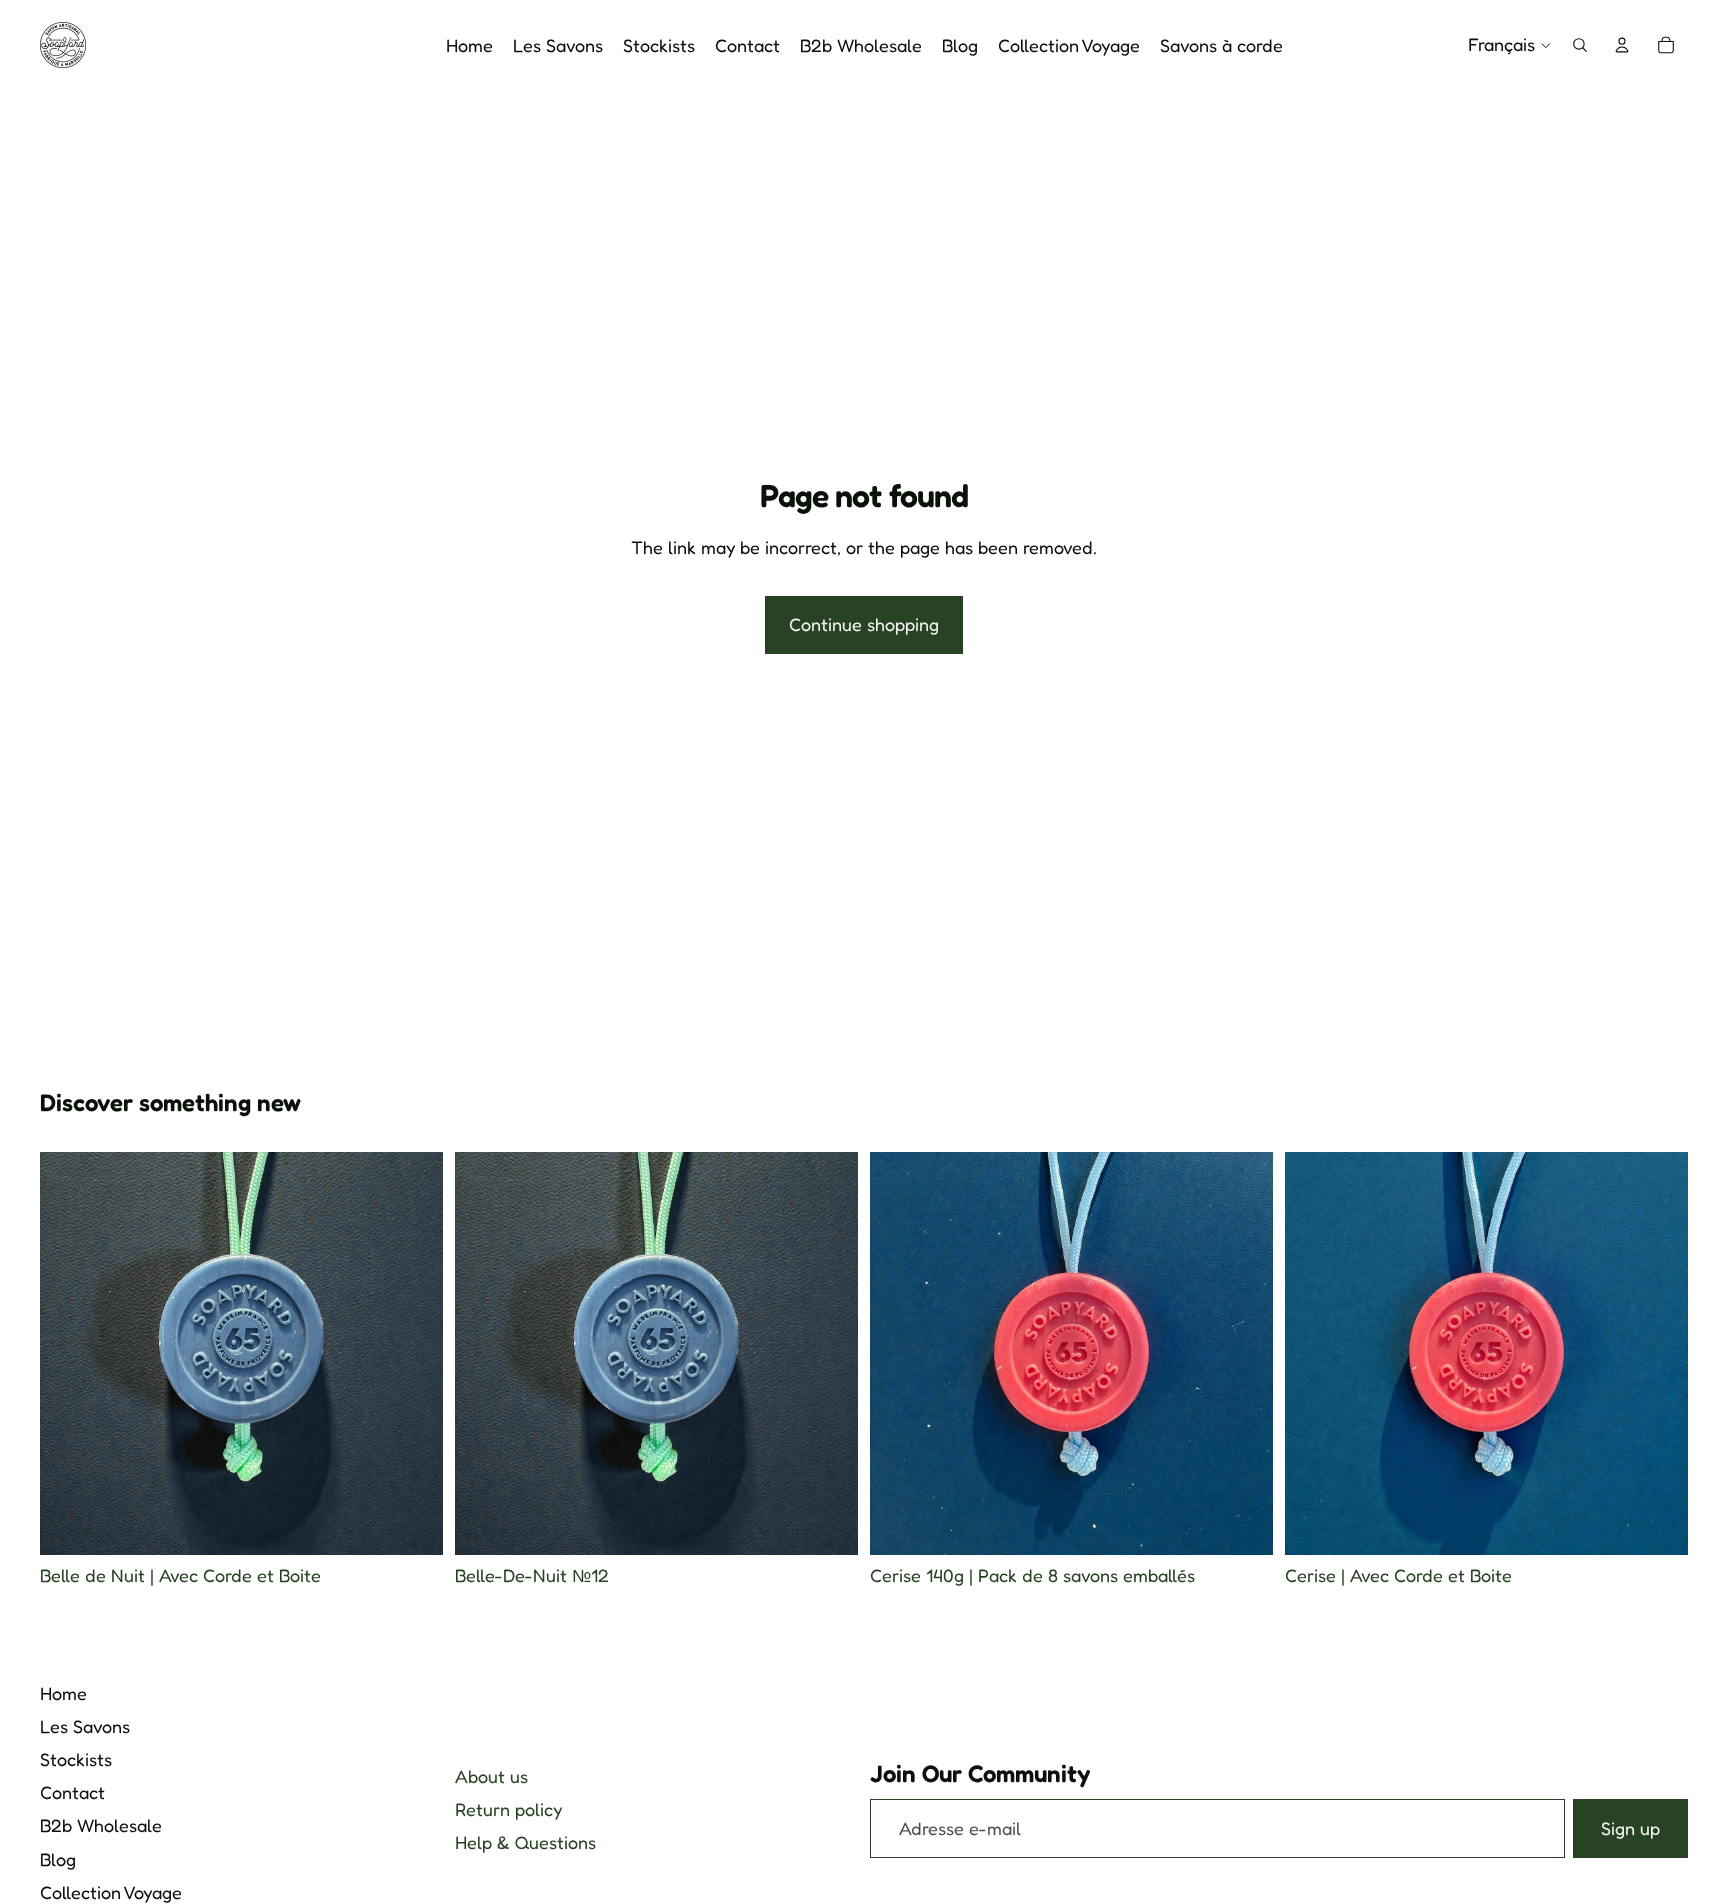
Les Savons (85, 1726)
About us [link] (491, 1776)
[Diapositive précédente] (485, 1354)
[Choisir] (412, 1525)
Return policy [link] (508, 1809)
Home (63, 1693)
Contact (72, 1792)
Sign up (1630, 1828)
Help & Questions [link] (525, 1842)
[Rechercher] (1580, 45)
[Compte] (1622, 45)
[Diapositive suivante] (828, 1354)
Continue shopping (864, 624)
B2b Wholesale (101, 1825)
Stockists (76, 1759)
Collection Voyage (111, 1892)
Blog (58, 1859)
